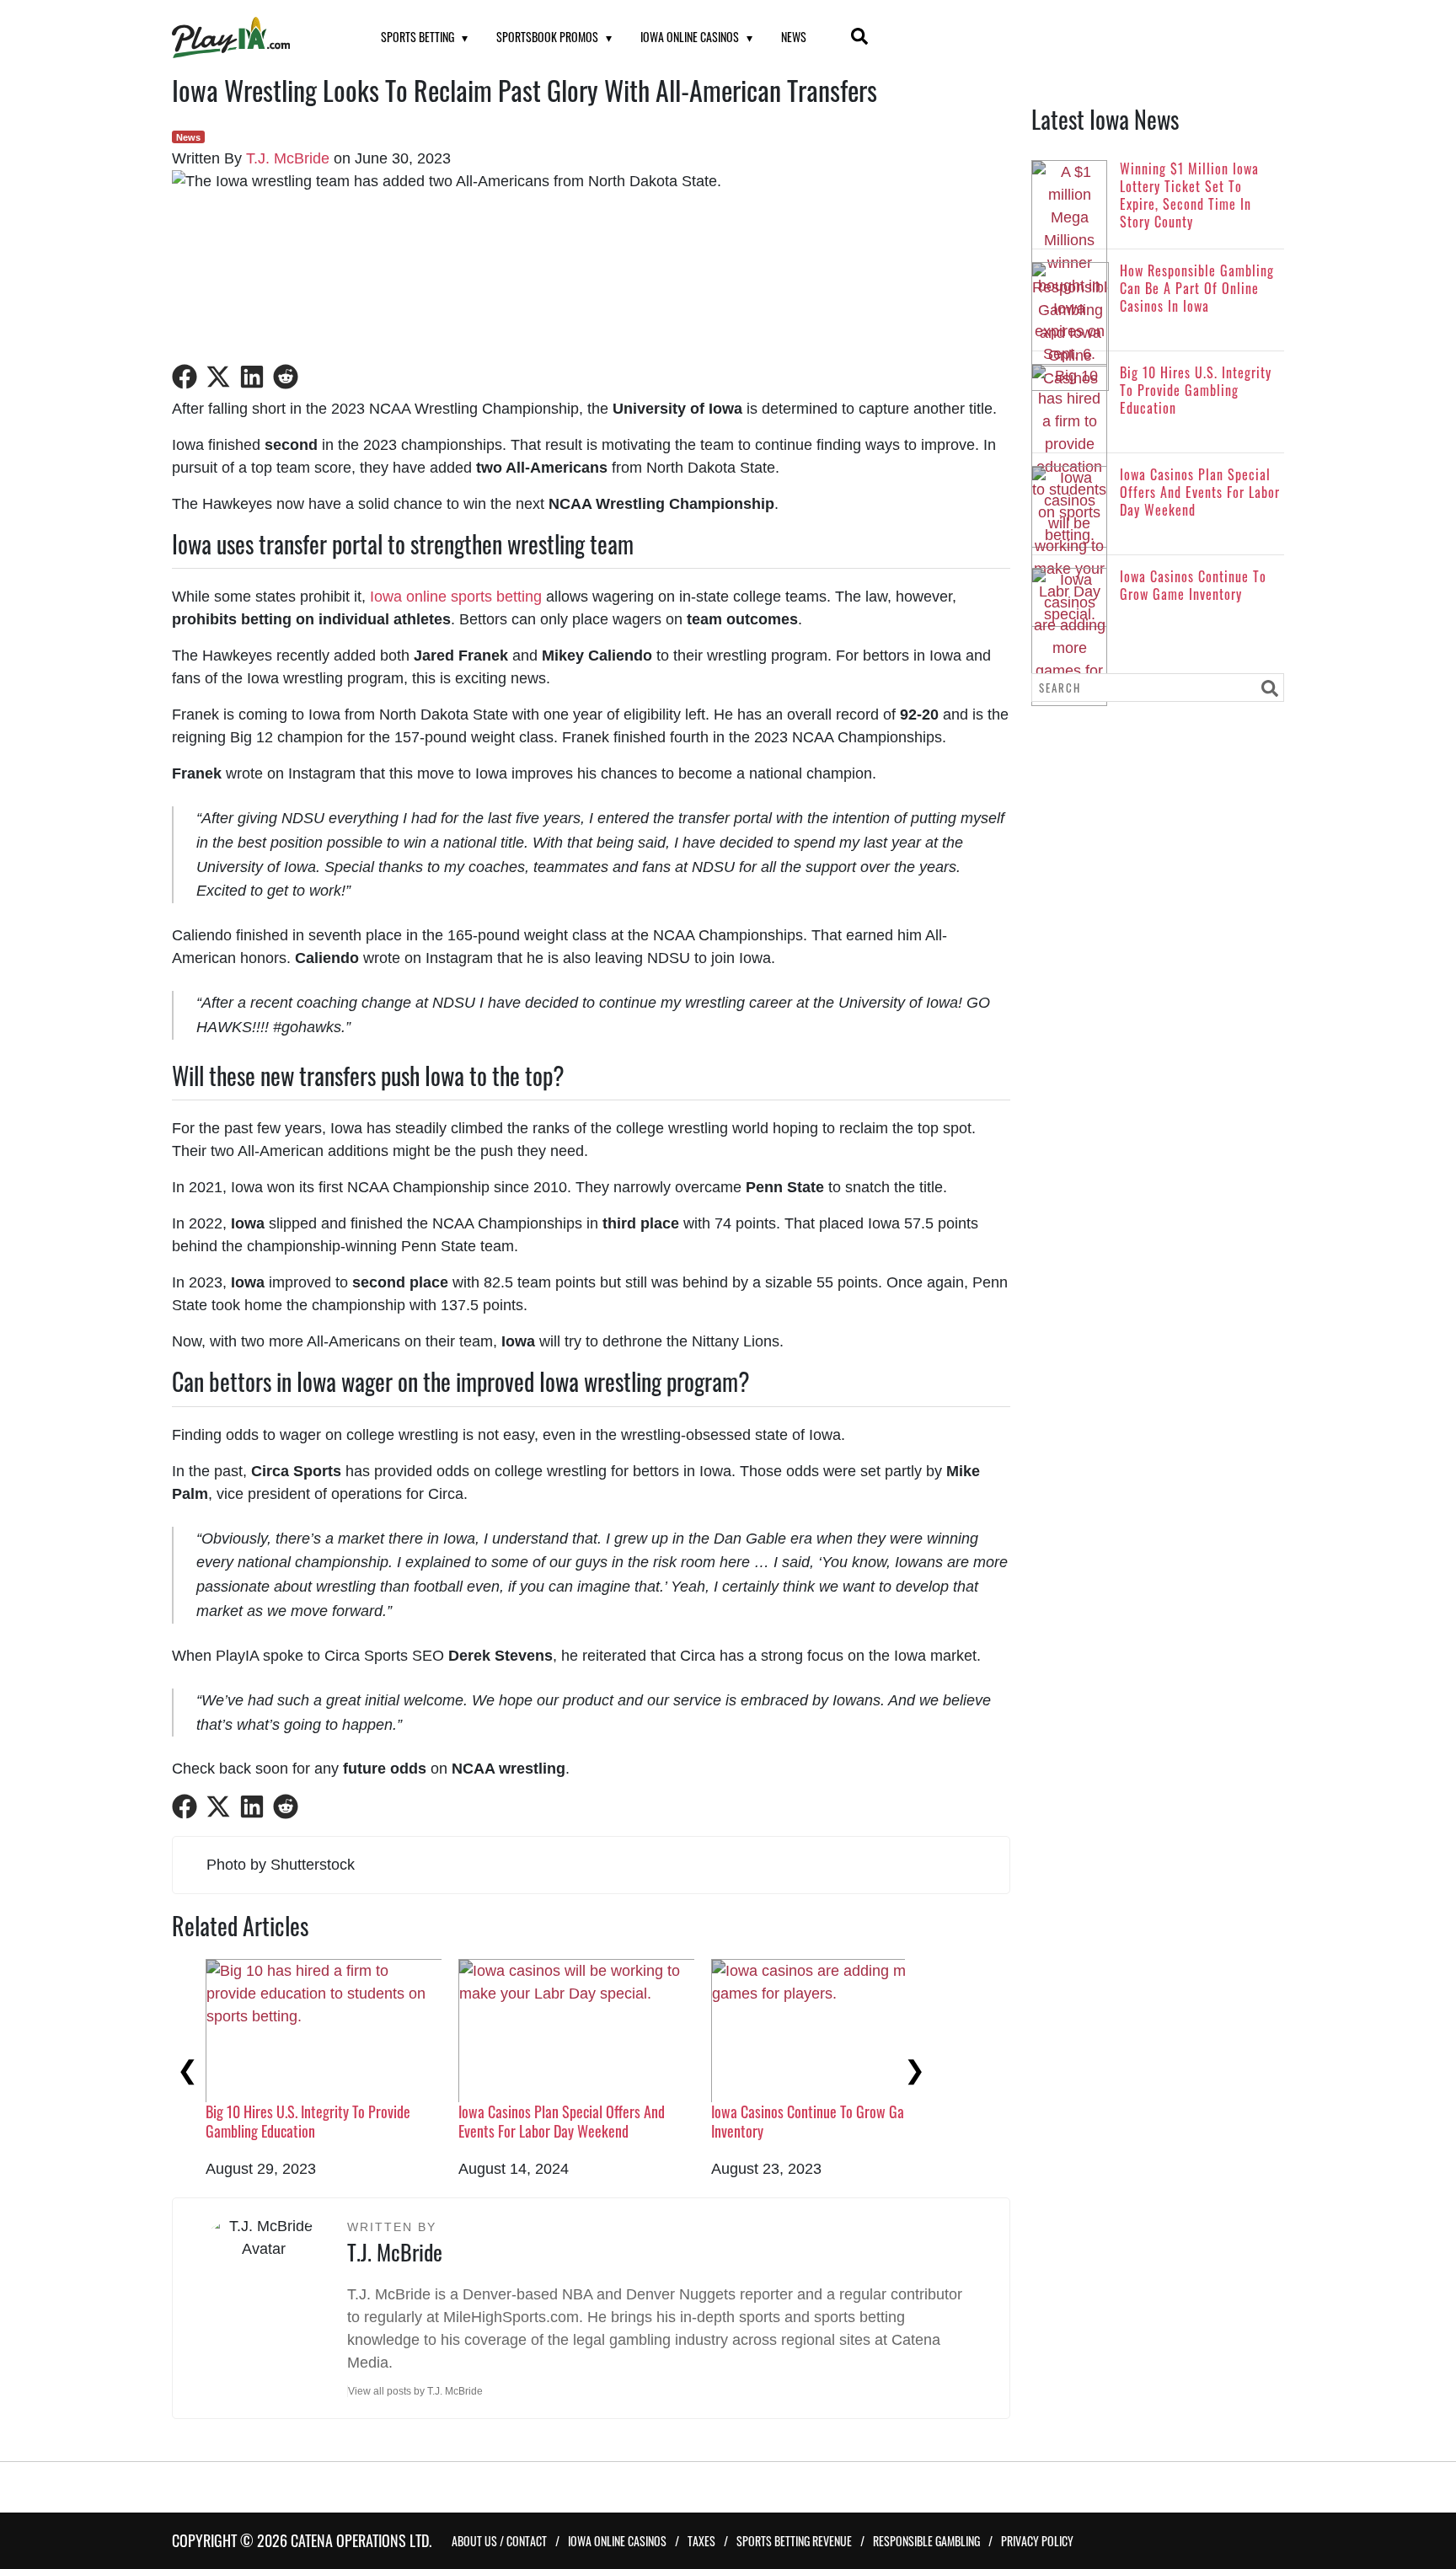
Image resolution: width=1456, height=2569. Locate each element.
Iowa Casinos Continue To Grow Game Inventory (816, 2121)
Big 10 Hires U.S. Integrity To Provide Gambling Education (308, 2121)
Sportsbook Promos (547, 37)
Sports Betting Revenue (794, 2541)
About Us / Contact (499, 2541)
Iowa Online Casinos (690, 37)
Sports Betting (418, 37)
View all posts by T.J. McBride (415, 2391)
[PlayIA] (255, 37)
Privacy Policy (1037, 2541)
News (794, 37)
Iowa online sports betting (456, 597)
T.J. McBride (288, 158)
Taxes (701, 2541)
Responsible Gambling (926, 2541)
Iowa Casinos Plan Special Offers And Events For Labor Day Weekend (562, 2121)
